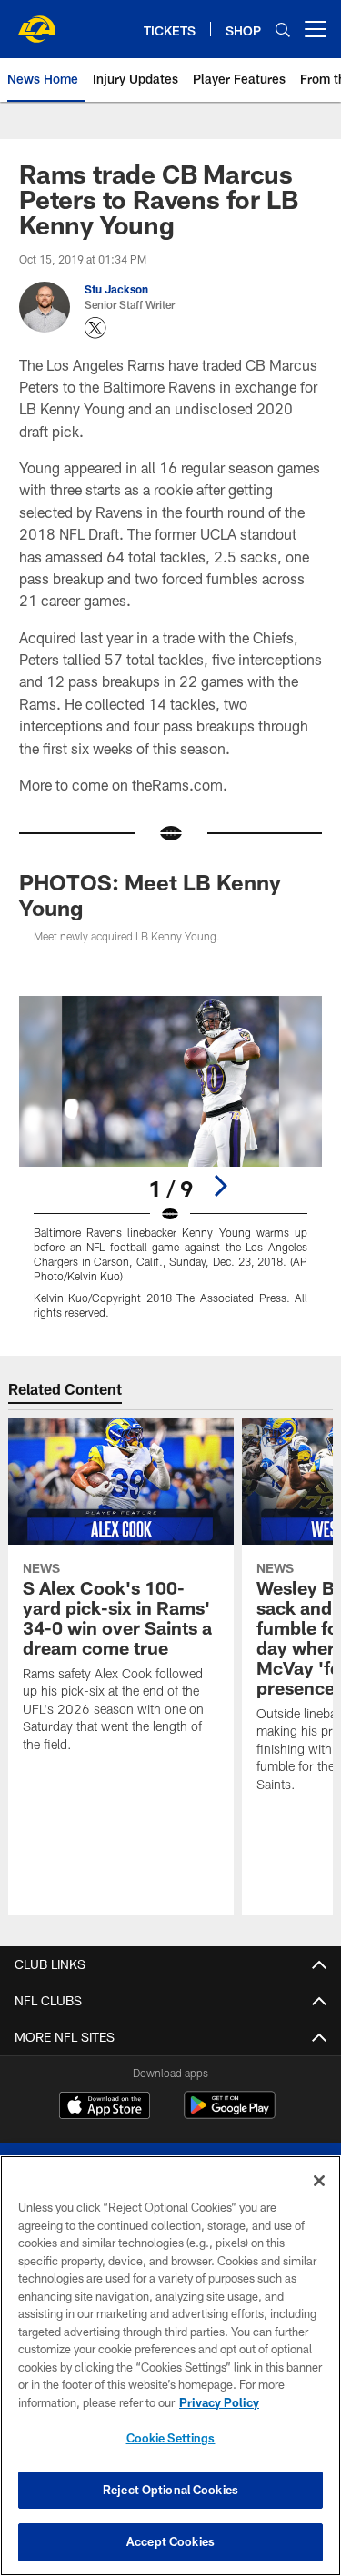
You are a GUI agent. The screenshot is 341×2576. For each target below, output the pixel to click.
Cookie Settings (171, 2438)
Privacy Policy (219, 2402)
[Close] (319, 2181)
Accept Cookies (170, 2541)
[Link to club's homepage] (36, 22)
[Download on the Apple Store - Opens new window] (105, 2107)
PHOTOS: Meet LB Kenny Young (150, 895)
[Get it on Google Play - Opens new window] (230, 2114)
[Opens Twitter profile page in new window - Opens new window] (95, 328)
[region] (170, 2366)
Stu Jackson (116, 289)
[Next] (220, 1186)
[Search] (283, 30)
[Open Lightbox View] (170, 1157)
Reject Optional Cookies (170, 2490)
